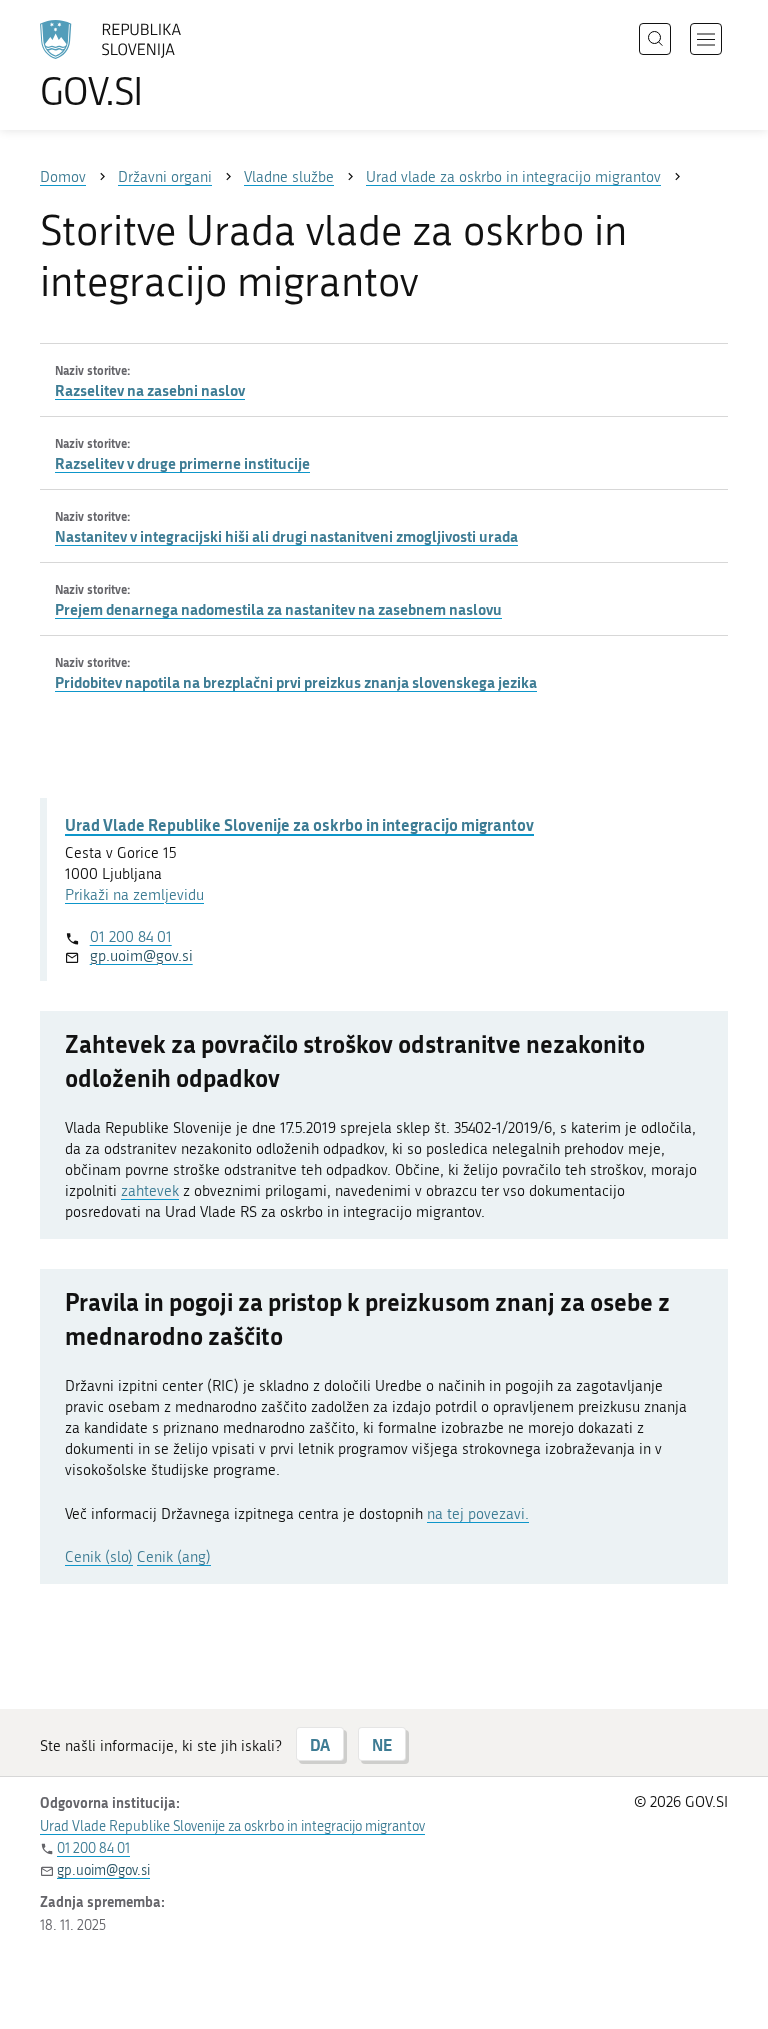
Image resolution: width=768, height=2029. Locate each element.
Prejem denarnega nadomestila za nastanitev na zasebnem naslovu (278, 609)
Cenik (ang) (174, 1557)
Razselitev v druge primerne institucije (182, 463)
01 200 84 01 (131, 937)
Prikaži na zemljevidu (134, 895)
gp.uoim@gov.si (141, 956)
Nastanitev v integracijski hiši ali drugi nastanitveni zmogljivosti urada (286, 536)
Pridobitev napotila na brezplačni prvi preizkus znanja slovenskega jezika (296, 682)
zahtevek (150, 1191)
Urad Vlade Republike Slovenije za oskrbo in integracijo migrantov (299, 824)
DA (320, 1744)
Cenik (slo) (99, 1557)
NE (382, 1744)
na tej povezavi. (478, 1514)
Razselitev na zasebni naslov (150, 390)
